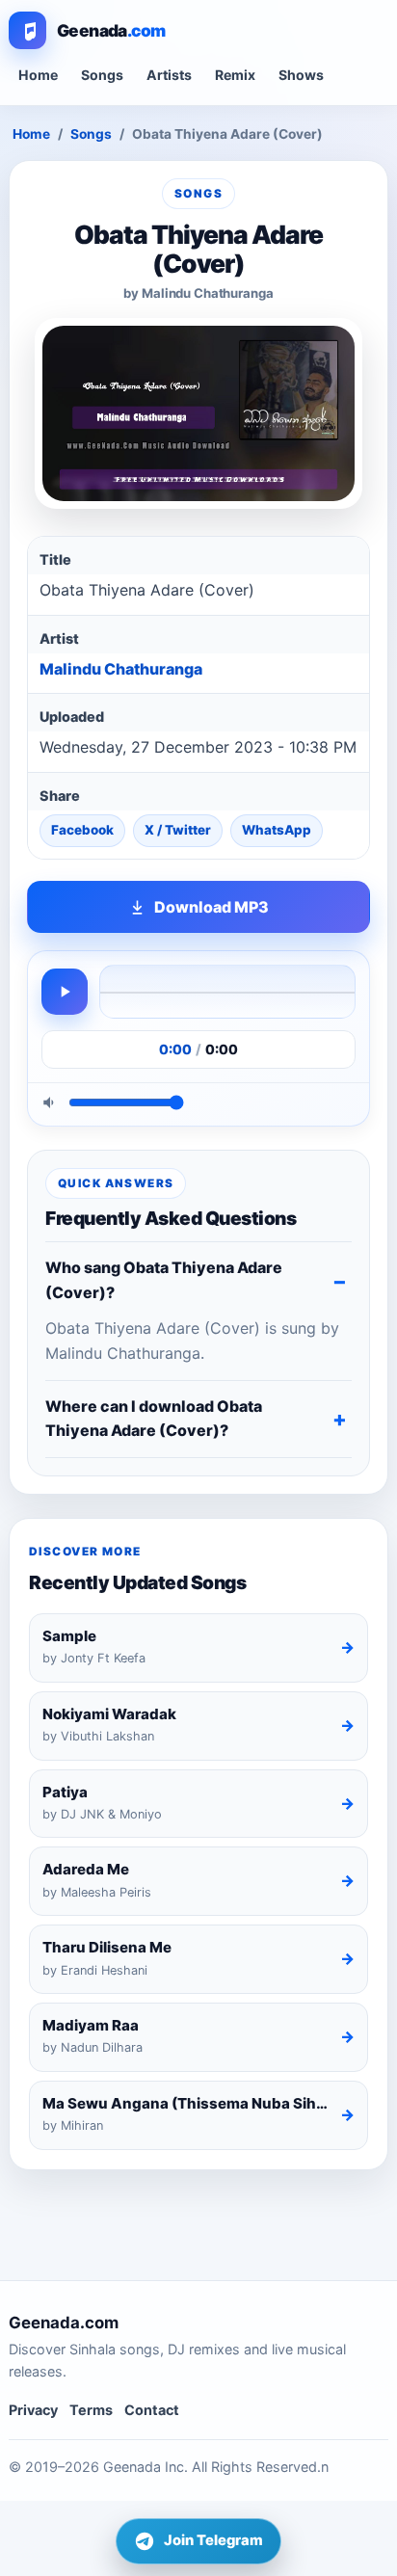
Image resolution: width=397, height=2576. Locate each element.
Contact (152, 2410)
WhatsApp (277, 830)
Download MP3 (212, 907)
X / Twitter (178, 830)
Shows (301, 75)
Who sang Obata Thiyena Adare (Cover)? (164, 1280)
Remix (235, 75)
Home (38, 75)
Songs (102, 75)
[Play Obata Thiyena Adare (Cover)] (65, 992)
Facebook (82, 830)
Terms (91, 2410)
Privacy (33, 2410)
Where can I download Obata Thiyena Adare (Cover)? (154, 1419)
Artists (169, 75)
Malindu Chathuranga (121, 669)
